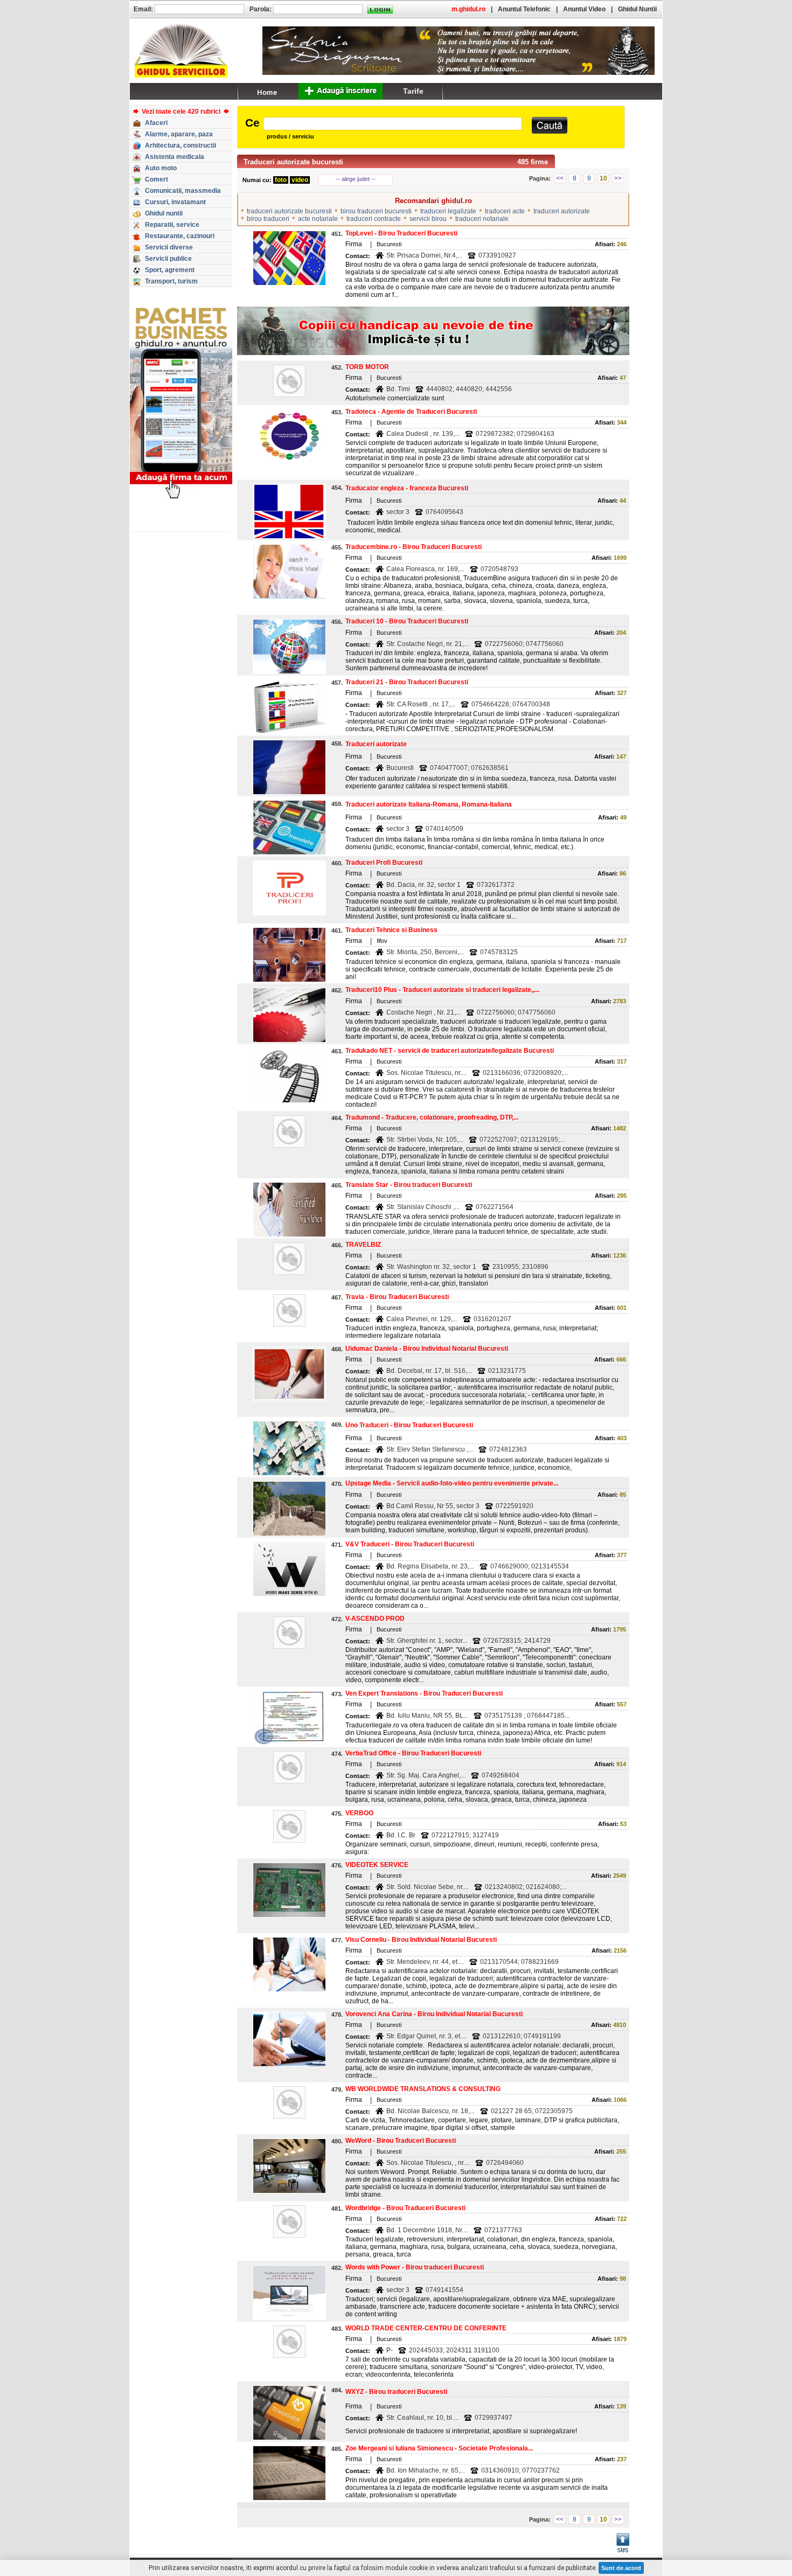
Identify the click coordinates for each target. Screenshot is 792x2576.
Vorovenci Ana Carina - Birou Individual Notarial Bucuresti (434, 2014)
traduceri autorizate (562, 211)
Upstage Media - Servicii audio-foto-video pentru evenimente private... (452, 1483)
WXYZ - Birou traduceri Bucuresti (396, 2392)
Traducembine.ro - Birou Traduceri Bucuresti (414, 547)
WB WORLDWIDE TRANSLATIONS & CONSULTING (423, 2089)
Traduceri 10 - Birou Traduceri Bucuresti (407, 621)
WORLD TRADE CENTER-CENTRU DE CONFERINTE (426, 2328)
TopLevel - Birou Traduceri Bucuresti (401, 233)
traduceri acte (505, 211)
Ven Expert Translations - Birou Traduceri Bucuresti (424, 1693)
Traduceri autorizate (376, 744)
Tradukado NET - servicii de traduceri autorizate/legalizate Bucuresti (450, 1051)
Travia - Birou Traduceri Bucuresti (397, 1297)
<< (560, 178)
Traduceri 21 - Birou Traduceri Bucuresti (407, 682)
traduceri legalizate (448, 211)
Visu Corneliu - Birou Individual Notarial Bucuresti (421, 1940)
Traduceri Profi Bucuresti (384, 863)
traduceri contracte (374, 219)
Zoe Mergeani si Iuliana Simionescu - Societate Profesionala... (439, 2448)
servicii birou (428, 219)
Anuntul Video (584, 9)
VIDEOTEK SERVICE (377, 1865)
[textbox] (392, 124)
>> (618, 178)
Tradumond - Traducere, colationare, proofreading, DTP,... (432, 1117)
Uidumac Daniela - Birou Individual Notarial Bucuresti (427, 1349)
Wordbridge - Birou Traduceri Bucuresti (405, 2208)
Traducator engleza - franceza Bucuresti (407, 488)
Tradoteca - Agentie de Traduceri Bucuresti (411, 412)
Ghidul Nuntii (637, 9)
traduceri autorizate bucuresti (289, 211)
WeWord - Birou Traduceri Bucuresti (401, 2141)
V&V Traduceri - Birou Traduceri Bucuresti (410, 1544)
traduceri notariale (482, 219)
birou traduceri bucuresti (376, 211)
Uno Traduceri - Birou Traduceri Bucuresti (409, 1425)
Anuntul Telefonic (524, 9)
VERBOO (359, 1813)
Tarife (413, 91)
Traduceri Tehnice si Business (391, 930)
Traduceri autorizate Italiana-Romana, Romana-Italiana (429, 804)
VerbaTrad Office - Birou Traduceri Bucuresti (413, 1753)
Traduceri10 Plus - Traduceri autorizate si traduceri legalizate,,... (442, 990)
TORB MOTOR (367, 367)
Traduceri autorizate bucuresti (293, 162)
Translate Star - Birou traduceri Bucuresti (409, 1185)
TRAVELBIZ (363, 1245)
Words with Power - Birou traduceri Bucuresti (415, 2267)
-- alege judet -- (356, 179)
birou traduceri (268, 219)
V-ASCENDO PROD (375, 1619)
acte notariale (318, 219)
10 (603, 178)
